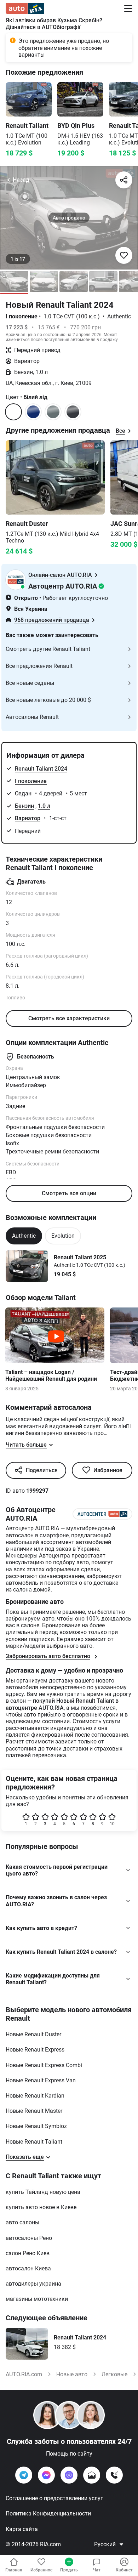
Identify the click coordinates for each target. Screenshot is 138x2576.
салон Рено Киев (28, 2253)
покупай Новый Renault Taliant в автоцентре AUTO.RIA (62, 1704)
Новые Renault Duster (33, 2034)
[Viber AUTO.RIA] (69, 2475)
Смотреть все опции (69, 1193)
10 (112, 1824)
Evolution (63, 1236)
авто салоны (22, 2222)
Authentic (24, 1236)
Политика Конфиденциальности (48, 2513)
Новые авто (72, 2374)
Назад (21, 180)
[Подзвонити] (114, 2475)
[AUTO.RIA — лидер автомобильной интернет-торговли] (25, 8)
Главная (14, 2570)
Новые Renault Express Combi (44, 2065)
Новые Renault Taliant (34, 2142)
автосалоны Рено (29, 2238)
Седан (24, 793)
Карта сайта (22, 2529)
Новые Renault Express (35, 2050)
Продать (69, 2570)
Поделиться (42, 1470)
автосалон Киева (28, 2268)
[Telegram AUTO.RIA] (24, 2475)
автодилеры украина (33, 2284)
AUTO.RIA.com (24, 2374)
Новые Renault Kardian (35, 2096)
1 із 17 (18, 259)
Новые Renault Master (34, 2111)
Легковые (114, 2374)
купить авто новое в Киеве (41, 2207)
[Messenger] (46, 2475)
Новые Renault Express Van (41, 2080)
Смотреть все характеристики (69, 1018)
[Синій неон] (33, 412)
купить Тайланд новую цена (43, 2192)
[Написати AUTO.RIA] (92, 2475)
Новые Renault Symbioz (36, 2126)
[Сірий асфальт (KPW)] (53, 412)
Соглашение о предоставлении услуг (54, 2498)
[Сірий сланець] (73, 412)
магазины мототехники (37, 2299)
